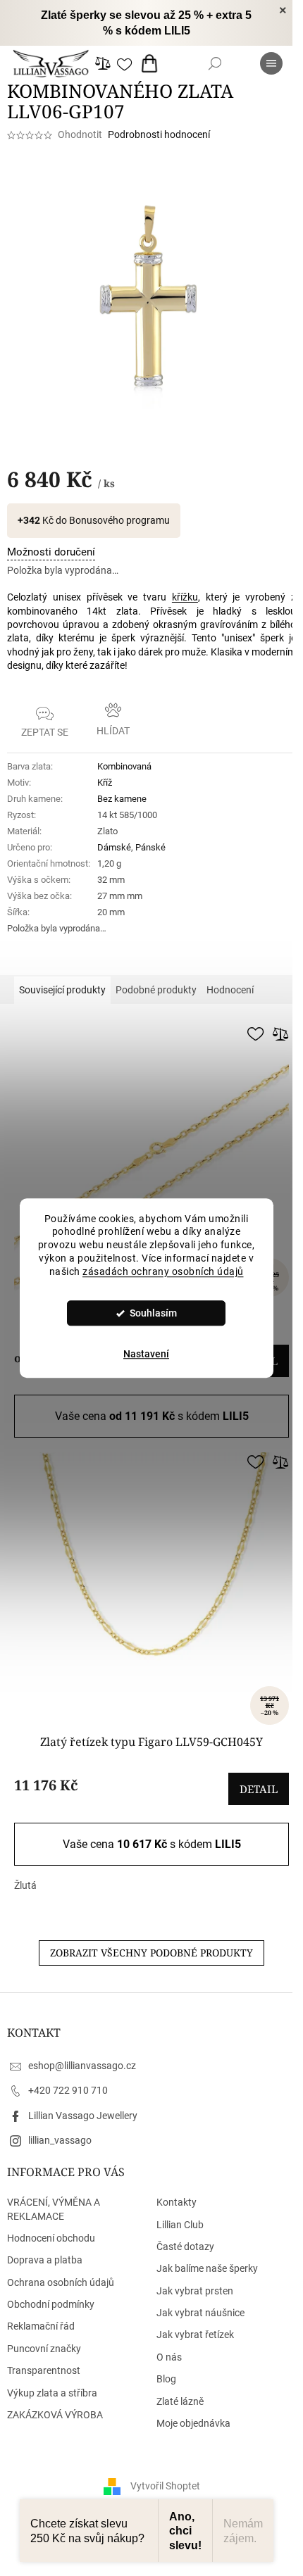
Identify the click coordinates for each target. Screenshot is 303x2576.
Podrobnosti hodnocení (159, 134)
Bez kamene (122, 799)
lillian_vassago (60, 2140)
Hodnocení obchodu (51, 2238)
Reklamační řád (41, 2326)
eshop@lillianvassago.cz (82, 2066)
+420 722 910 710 (68, 2090)
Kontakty (177, 2202)
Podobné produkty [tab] (156, 990)
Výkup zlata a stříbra (52, 2393)
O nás (169, 2357)
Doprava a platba (45, 2260)
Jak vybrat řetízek (195, 2335)
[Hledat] (215, 63)
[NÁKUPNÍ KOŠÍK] (152, 63)
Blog (166, 2379)
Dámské (114, 847)
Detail (259, 1789)
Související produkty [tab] (62, 990)
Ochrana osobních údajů (61, 2282)
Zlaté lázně (180, 2401)
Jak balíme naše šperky (207, 2268)
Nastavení (146, 1354)
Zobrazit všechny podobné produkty (151, 1953)
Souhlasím (153, 1313)
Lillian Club (180, 2225)
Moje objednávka (193, 2423)
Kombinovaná (124, 766)
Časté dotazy (185, 2247)
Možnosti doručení (51, 552)
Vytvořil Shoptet (165, 2486)
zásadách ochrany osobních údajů (163, 1271)
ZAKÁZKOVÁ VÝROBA (55, 2415)
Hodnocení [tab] (230, 990)
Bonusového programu (119, 520)
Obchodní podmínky (51, 2304)
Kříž (105, 783)
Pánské (150, 847)
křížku (185, 597)
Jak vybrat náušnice (200, 2313)
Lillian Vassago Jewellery (83, 2116)
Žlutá (25, 1885)
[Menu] (271, 63)
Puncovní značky (44, 2349)
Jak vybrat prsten (195, 2291)
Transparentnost (44, 2370)
